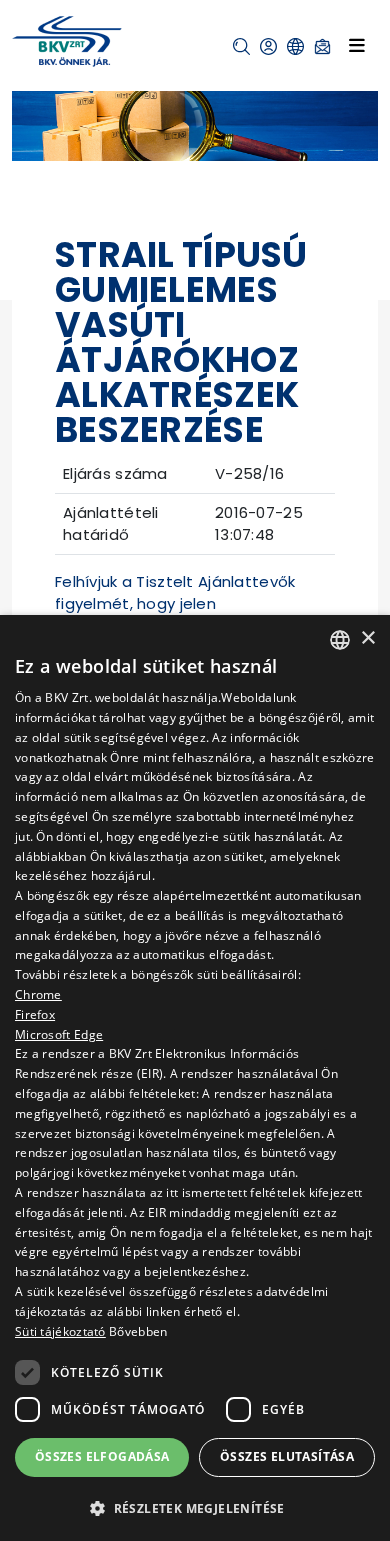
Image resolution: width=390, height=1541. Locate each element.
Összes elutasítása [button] (287, 1456)
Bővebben (138, 1331)
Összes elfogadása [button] (102, 1456)
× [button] (367, 638)
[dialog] (195, 1078)
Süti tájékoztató (60, 1331)
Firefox (35, 1014)
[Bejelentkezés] (268, 46)
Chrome (38, 994)
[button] (241, 46)
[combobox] (340, 640)
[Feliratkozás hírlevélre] (322, 46)
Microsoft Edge (59, 1034)
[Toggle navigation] (357, 45)
